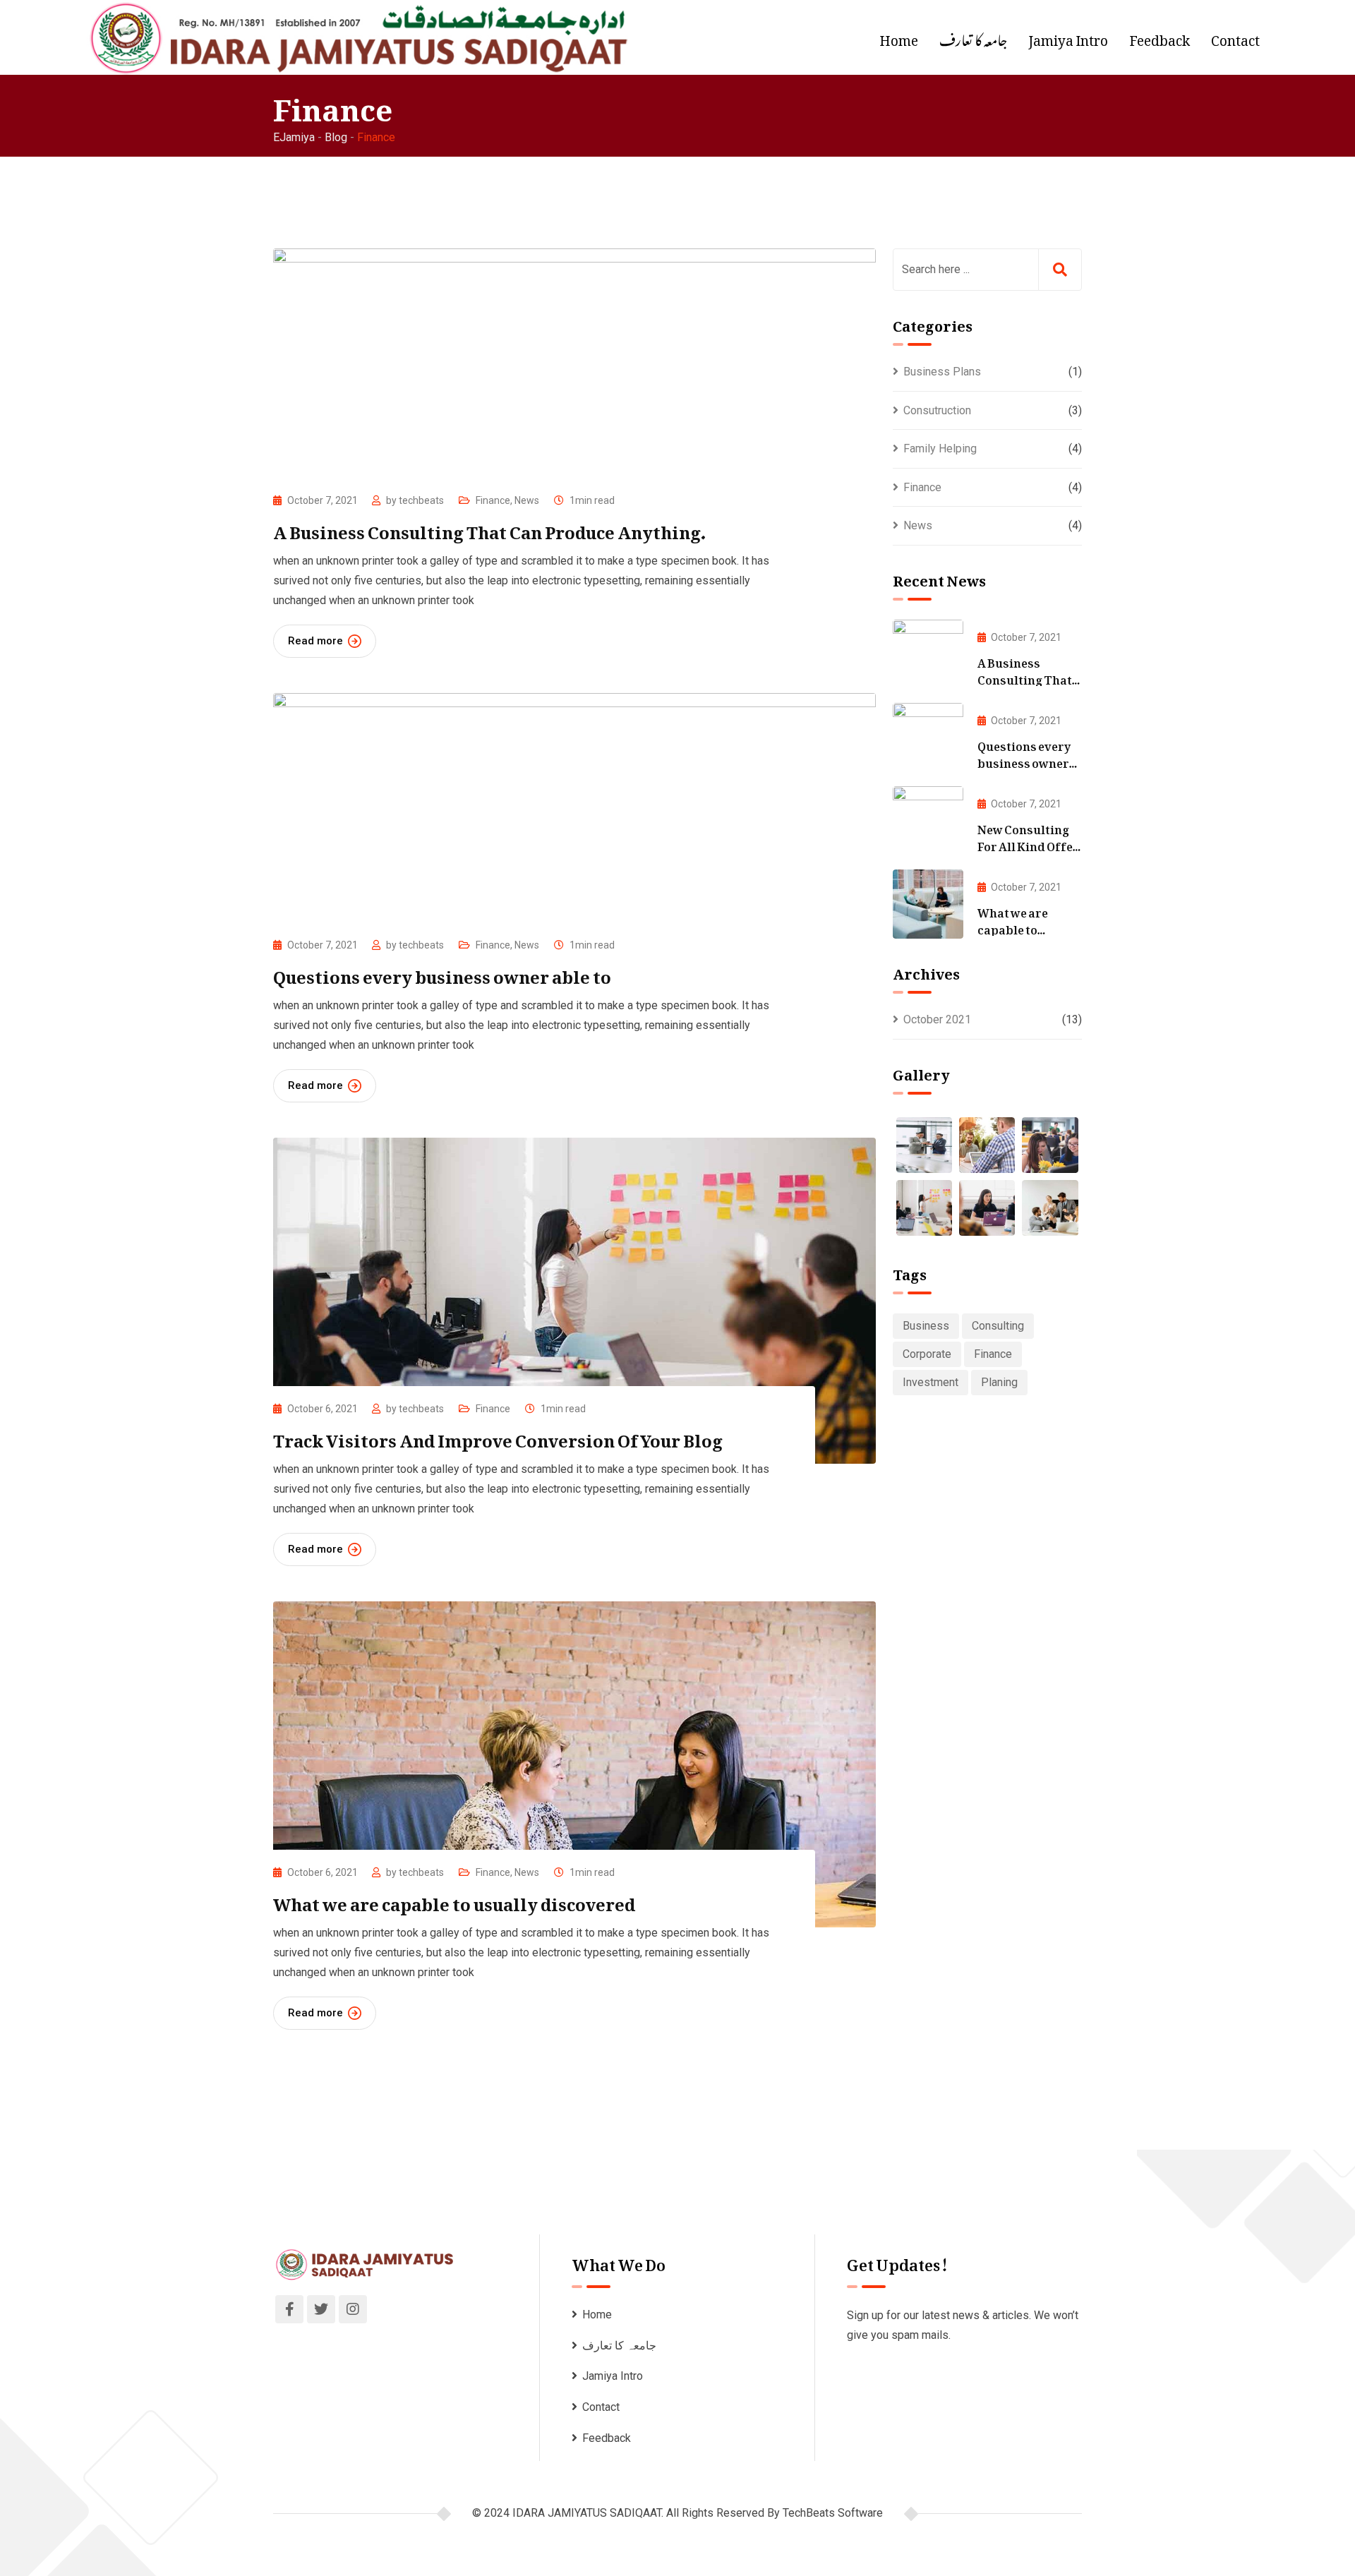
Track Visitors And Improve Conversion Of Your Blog (498, 1436)
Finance (493, 500)
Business (926, 1326)
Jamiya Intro (1068, 37)
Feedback (1160, 37)
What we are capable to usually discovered (454, 1900)
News (527, 500)
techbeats (421, 500)
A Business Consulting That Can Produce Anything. (489, 528)
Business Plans (942, 372)
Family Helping (940, 449)
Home (899, 37)
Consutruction (937, 410)
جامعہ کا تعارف (973, 37)
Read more (315, 641)
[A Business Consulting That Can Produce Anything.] (928, 654)
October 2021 (937, 1019)
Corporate (927, 1354)
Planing (999, 1382)
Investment (931, 1382)
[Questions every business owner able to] (928, 738)
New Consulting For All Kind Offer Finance (1028, 844)
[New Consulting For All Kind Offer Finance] (928, 821)
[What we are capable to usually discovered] (928, 904)
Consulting (998, 1326)
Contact (1235, 37)
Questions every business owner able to (442, 973)
